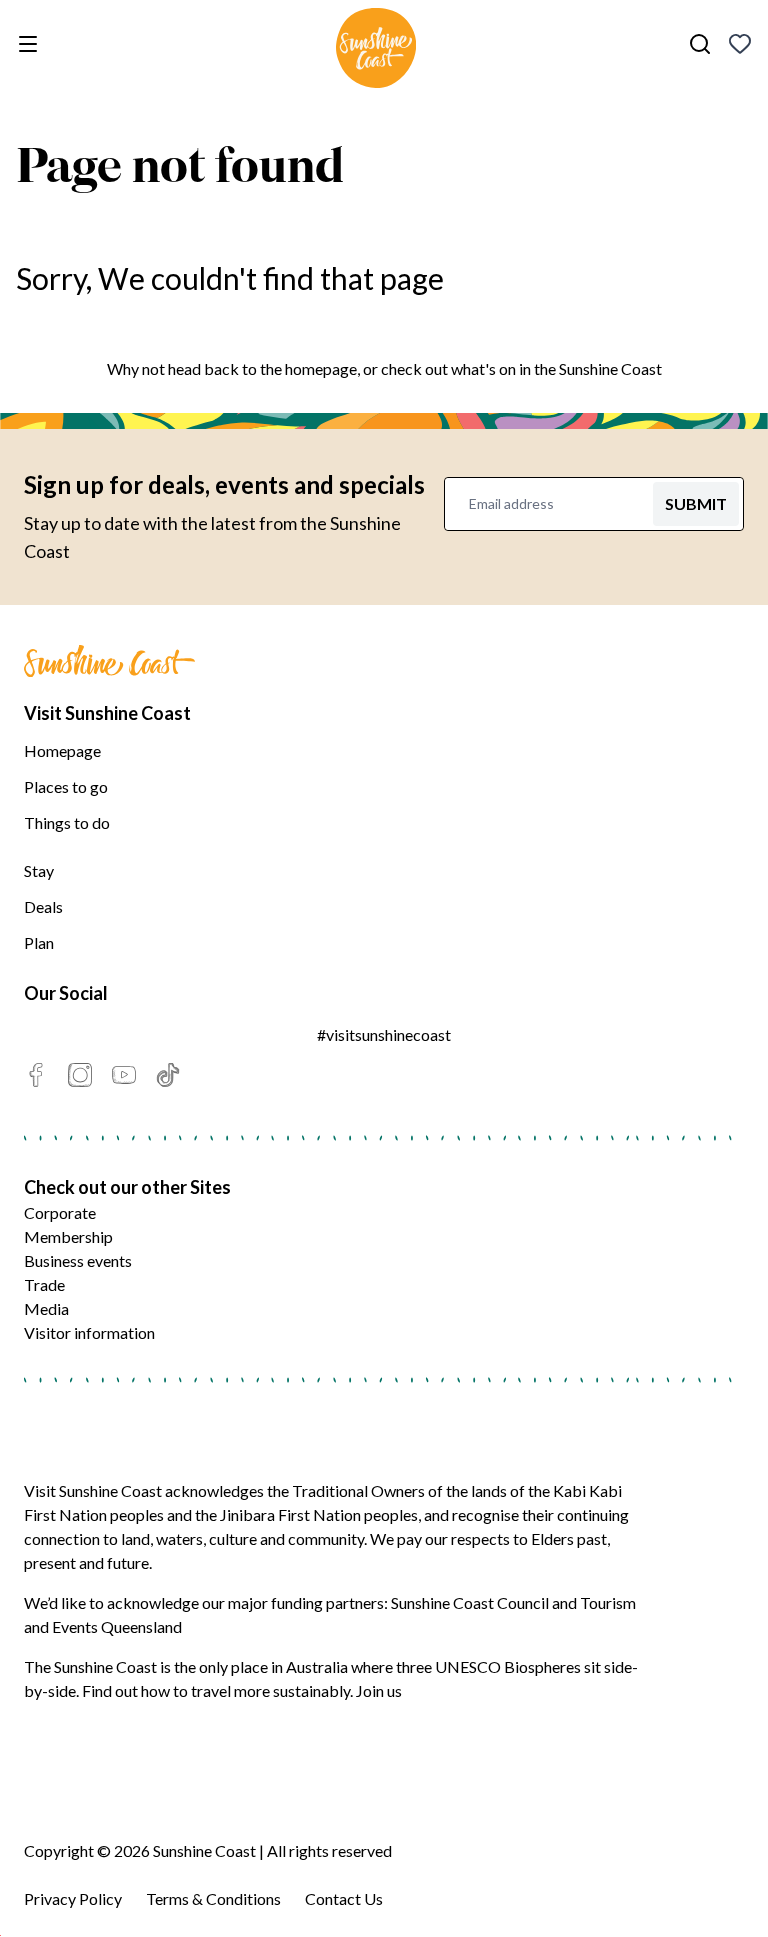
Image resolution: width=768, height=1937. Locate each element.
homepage (321, 368)
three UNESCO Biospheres (488, 1666)
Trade (44, 1284)
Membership (68, 1236)
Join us (379, 1690)
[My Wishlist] (740, 44)
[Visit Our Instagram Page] (80, 1075)
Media (46, 1308)
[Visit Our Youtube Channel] (124, 1075)
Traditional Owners (358, 1490)
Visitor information (89, 1332)
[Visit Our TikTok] (168, 1075)
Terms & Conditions (213, 1898)
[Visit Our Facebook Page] (36, 1075)
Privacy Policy (73, 1898)
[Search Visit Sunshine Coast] (700, 44)
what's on (483, 368)
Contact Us (344, 1898)
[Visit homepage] (376, 51)
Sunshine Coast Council (470, 1602)
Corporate (60, 1212)
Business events (78, 1260)
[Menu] (32, 44)
